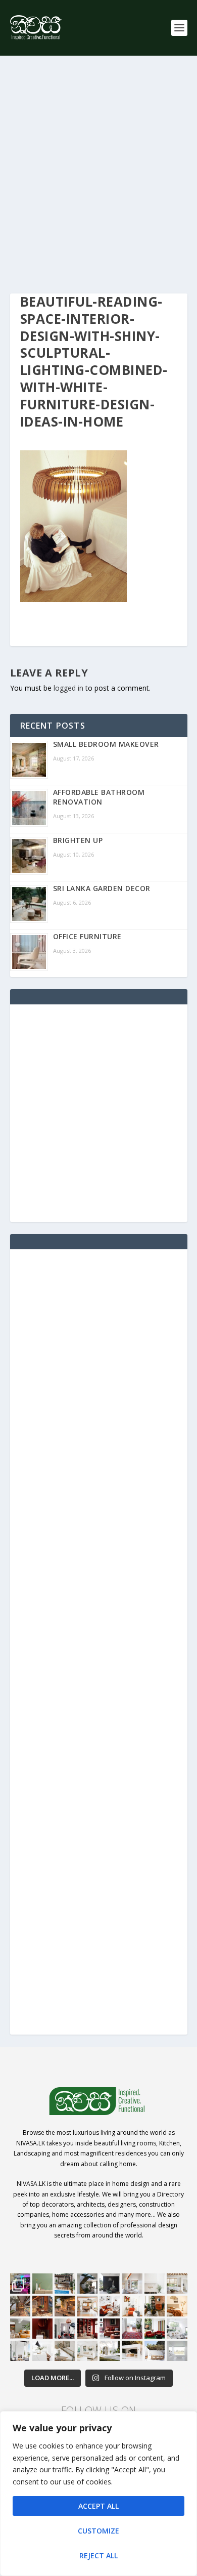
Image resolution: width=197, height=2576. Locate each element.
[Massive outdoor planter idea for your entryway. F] (110, 2284)
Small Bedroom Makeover (106, 744)
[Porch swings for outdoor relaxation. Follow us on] (20, 2351)
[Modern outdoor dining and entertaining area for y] (155, 2351)
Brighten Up (78, 840)
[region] (98, 2494)
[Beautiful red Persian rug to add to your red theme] (132, 2329)
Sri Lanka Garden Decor (102, 888)
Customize (98, 2531)
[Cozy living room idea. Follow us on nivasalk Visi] (87, 2351)
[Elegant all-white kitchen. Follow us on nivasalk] (42, 2351)
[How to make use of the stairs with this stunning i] (87, 2284)
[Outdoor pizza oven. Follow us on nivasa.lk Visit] (65, 2284)
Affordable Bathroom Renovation (99, 797)
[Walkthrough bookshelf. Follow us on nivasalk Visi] (20, 2306)
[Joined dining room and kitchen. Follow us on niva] (87, 2306)
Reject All (98, 2556)
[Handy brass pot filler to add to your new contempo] (155, 2284)
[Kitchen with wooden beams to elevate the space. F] (177, 2284)
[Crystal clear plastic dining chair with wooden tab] (42, 2306)
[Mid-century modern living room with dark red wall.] (110, 2329)
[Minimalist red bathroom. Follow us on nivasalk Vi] (42, 2329)
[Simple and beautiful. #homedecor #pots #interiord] (42, 2284)
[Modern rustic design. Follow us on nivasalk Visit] (65, 2351)
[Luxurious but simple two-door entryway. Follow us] (110, 2351)
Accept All (98, 2506)
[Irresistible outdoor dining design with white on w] (132, 2351)
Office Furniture (87, 936)
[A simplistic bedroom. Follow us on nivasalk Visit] (177, 2306)
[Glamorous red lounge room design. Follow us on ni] (155, 2329)
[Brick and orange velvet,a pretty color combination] (155, 2306)
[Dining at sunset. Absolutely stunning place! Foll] (65, 2306)
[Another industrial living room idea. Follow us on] (110, 2306)
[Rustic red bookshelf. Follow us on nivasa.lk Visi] (87, 2329)
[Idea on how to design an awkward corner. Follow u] (132, 2306)
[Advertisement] (98, 175)
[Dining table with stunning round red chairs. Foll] (65, 2329)
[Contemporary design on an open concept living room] (177, 2329)
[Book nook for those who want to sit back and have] (132, 2284)
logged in (68, 688)
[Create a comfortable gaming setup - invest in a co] (20, 2284)
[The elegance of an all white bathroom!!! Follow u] (177, 2351)
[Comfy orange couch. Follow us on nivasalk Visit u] (20, 2329)
